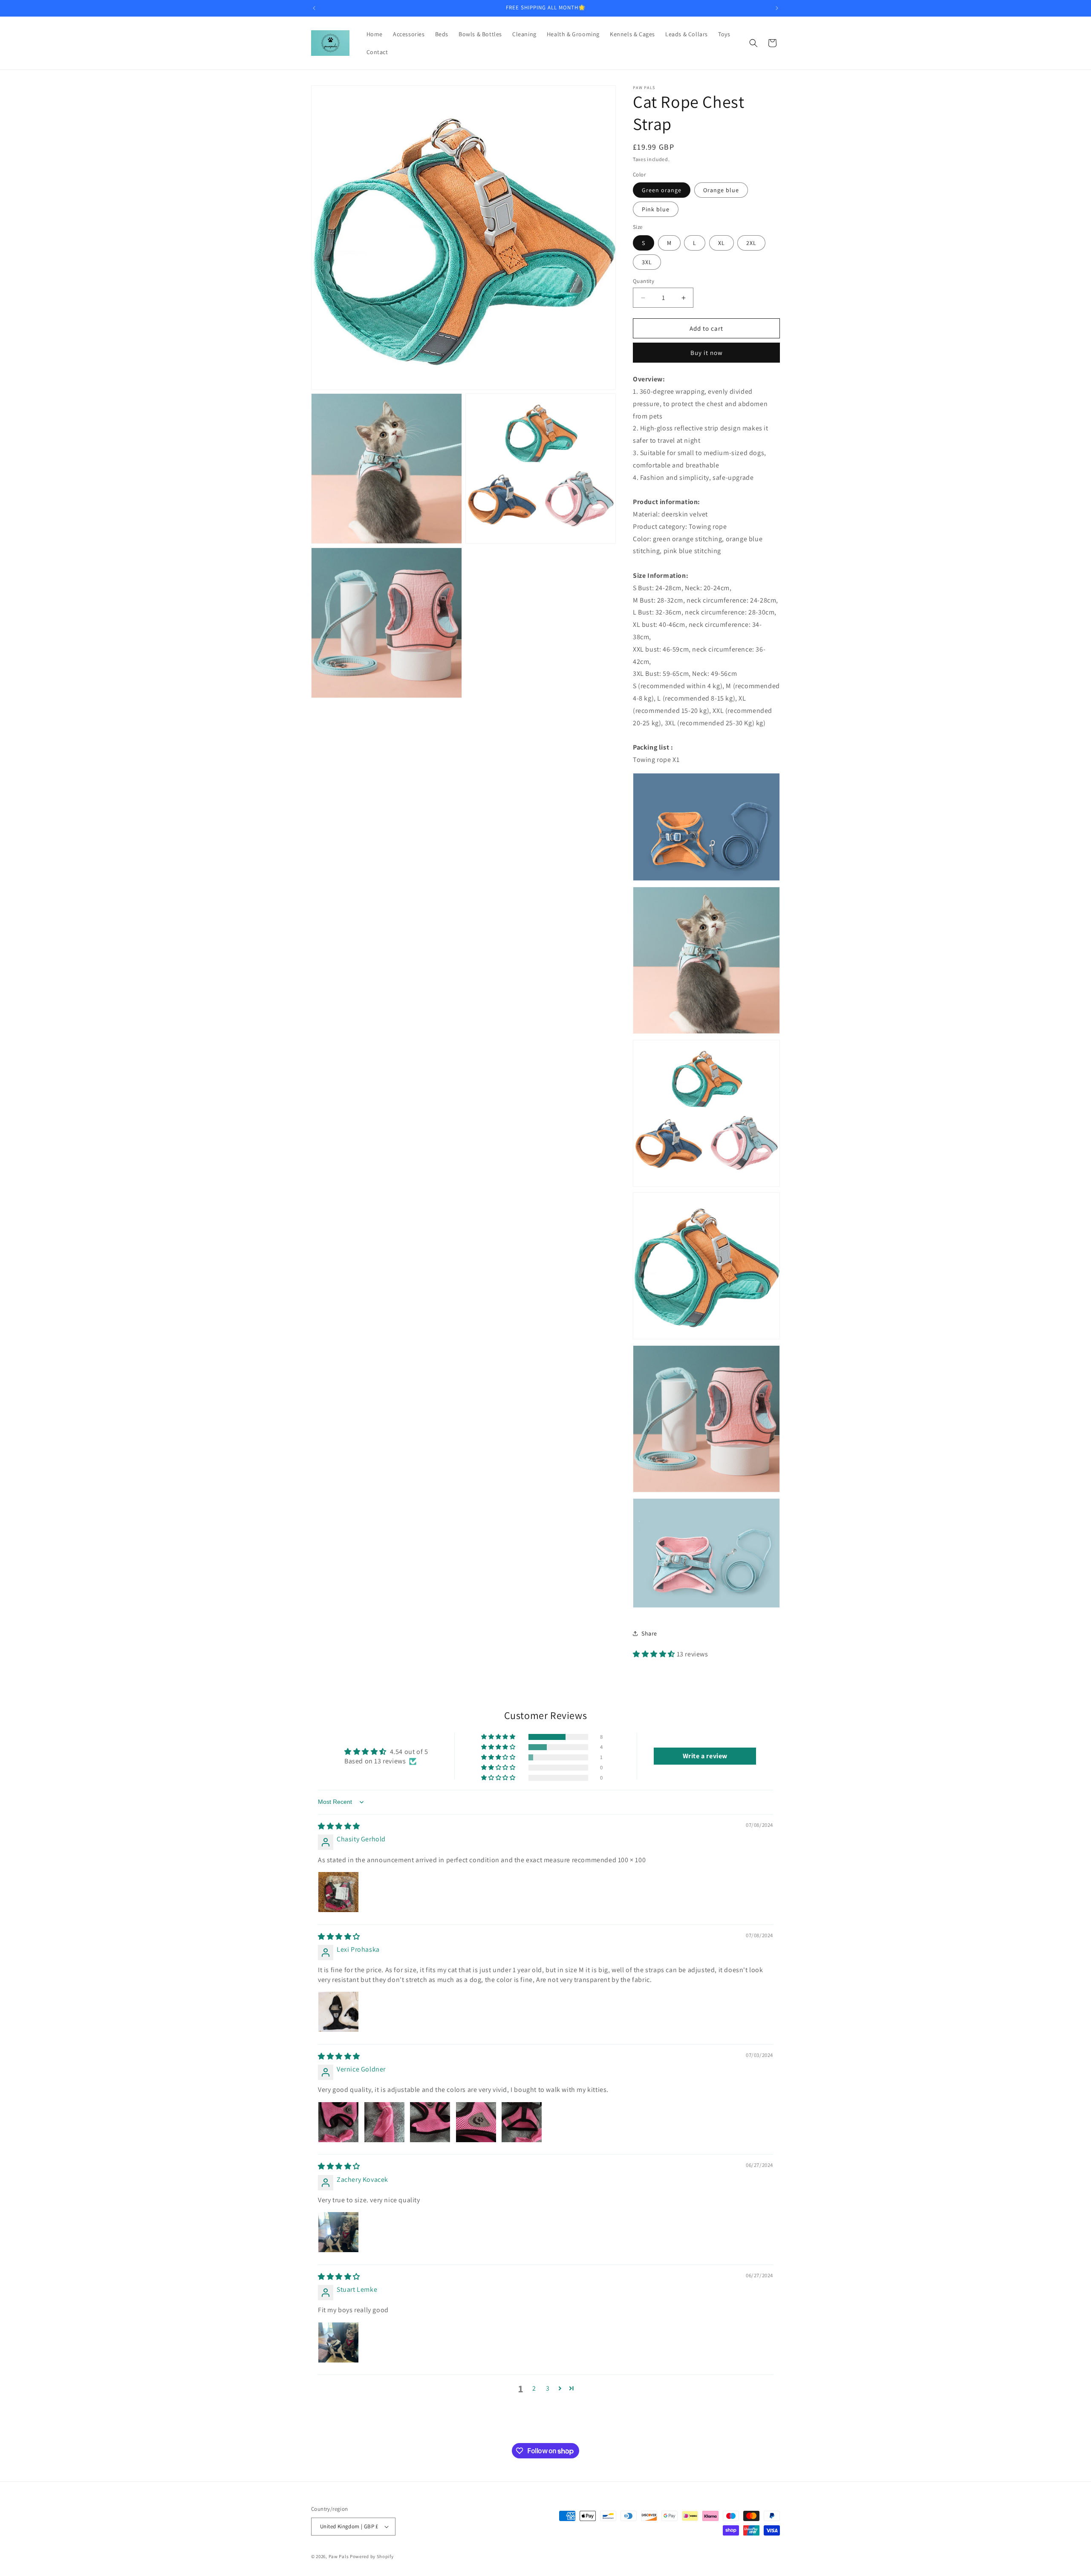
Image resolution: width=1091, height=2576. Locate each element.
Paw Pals (339, 2556)
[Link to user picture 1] (338, 1892)
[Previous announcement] (314, 8)
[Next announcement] (777, 8)
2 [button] (534, 2388)
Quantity (644, 281)
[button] (753, 43)
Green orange (662, 190)
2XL (751, 243)
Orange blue (721, 190)
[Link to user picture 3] (430, 2122)
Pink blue (656, 209)
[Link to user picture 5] (522, 2122)
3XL (647, 262)
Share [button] (649, 1633)
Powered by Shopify (372, 2556)
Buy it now (707, 353)
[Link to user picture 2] (384, 2122)
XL (722, 243)
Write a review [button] (705, 1756)
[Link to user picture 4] (476, 2122)
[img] (339, 1826)
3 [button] (548, 2388)
